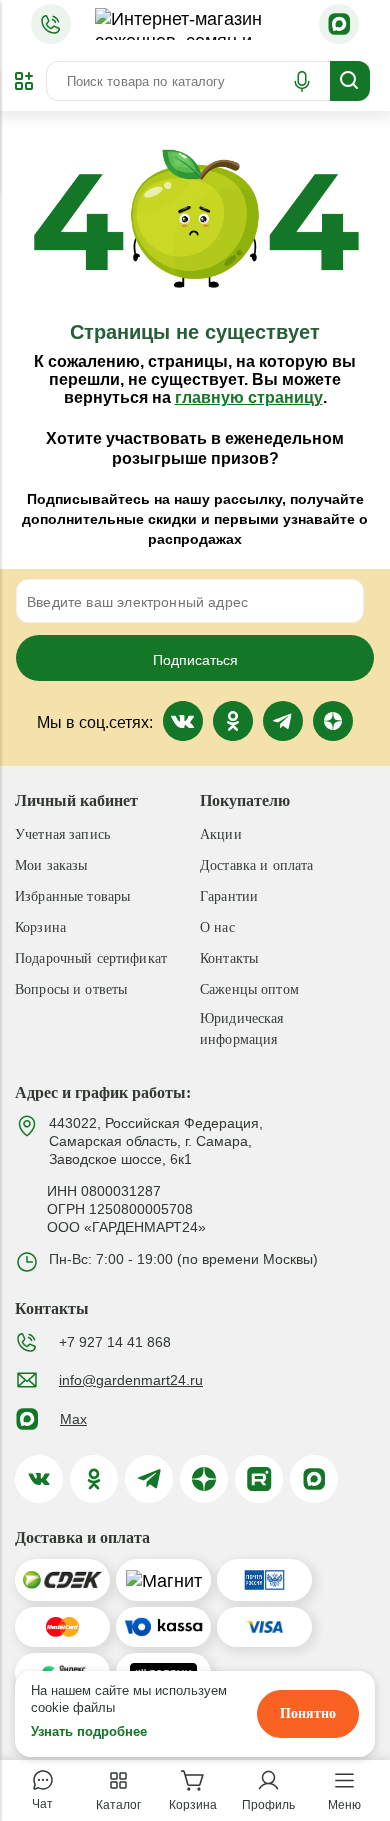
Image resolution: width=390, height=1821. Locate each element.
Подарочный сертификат (91, 958)
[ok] (94, 1479)
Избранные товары (72, 896)
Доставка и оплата (256, 865)
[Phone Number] (51, 24)
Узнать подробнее (89, 1731)
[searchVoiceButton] (302, 81)
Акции (221, 834)
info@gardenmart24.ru (131, 1380)
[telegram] (149, 1479)
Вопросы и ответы (71, 989)
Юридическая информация (242, 1029)
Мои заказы (51, 865)
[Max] (339, 24)
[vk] (39, 1479)
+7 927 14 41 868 (115, 1342)
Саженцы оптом (249, 989)
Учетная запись (62, 834)
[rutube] (259, 1479)
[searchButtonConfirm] (350, 81)
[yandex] (204, 1479)
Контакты (229, 958)
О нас (217, 927)
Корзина (40, 927)
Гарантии (229, 896)
